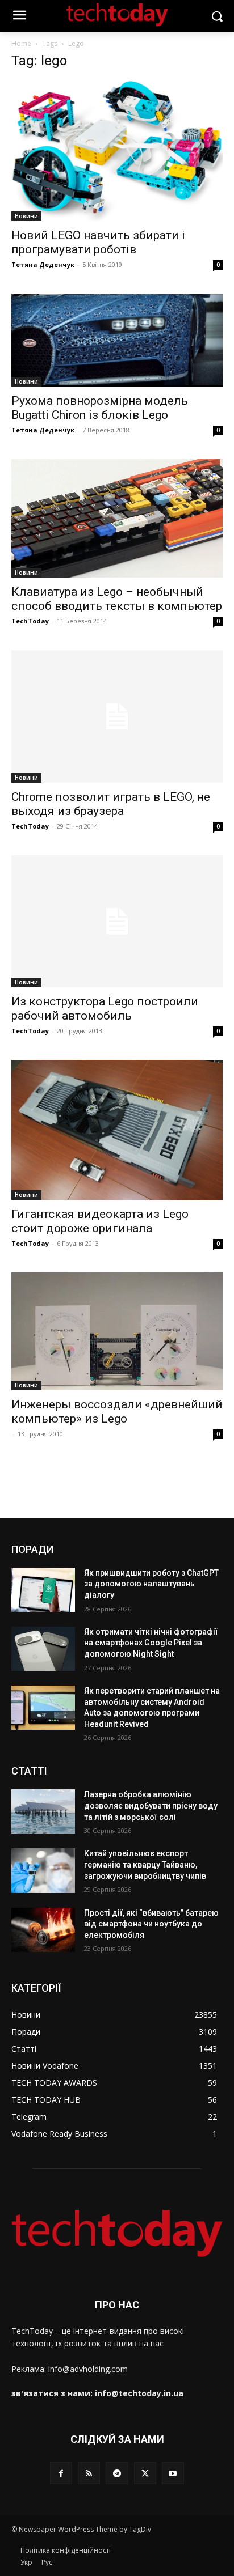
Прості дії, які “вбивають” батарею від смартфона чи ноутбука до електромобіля (151, 1924)
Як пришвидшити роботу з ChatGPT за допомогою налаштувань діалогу (151, 1584)
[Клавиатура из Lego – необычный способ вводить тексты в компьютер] (117, 518)
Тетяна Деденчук (43, 264)
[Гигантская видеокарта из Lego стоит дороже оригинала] (117, 1130)
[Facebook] (61, 2473)
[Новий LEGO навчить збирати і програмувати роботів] (117, 151)
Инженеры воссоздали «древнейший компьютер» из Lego (117, 1412)
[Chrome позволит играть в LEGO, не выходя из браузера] (117, 716)
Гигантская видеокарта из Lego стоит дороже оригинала (100, 1221)
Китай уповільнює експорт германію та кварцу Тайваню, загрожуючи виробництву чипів (145, 1864)
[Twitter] (145, 2473)
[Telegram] (117, 2473)
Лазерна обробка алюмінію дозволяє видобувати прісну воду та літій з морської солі (151, 1805)
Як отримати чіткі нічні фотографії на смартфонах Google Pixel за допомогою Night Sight (151, 1643)
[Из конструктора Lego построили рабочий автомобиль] (117, 921)
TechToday (30, 621)
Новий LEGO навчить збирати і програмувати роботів (98, 242)
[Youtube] (173, 2473)
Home (21, 43)
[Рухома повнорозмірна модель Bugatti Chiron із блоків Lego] (117, 340)
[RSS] (89, 2473)
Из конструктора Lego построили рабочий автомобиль (105, 1009)
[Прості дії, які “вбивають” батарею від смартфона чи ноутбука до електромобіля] (43, 1930)
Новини (26, 216)
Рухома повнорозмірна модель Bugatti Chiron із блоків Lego (100, 408)
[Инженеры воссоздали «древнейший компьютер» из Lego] (117, 1331)
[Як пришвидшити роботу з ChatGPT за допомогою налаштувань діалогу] (43, 1590)
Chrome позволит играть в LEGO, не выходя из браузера (111, 804)
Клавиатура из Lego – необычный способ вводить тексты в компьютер (117, 599)
